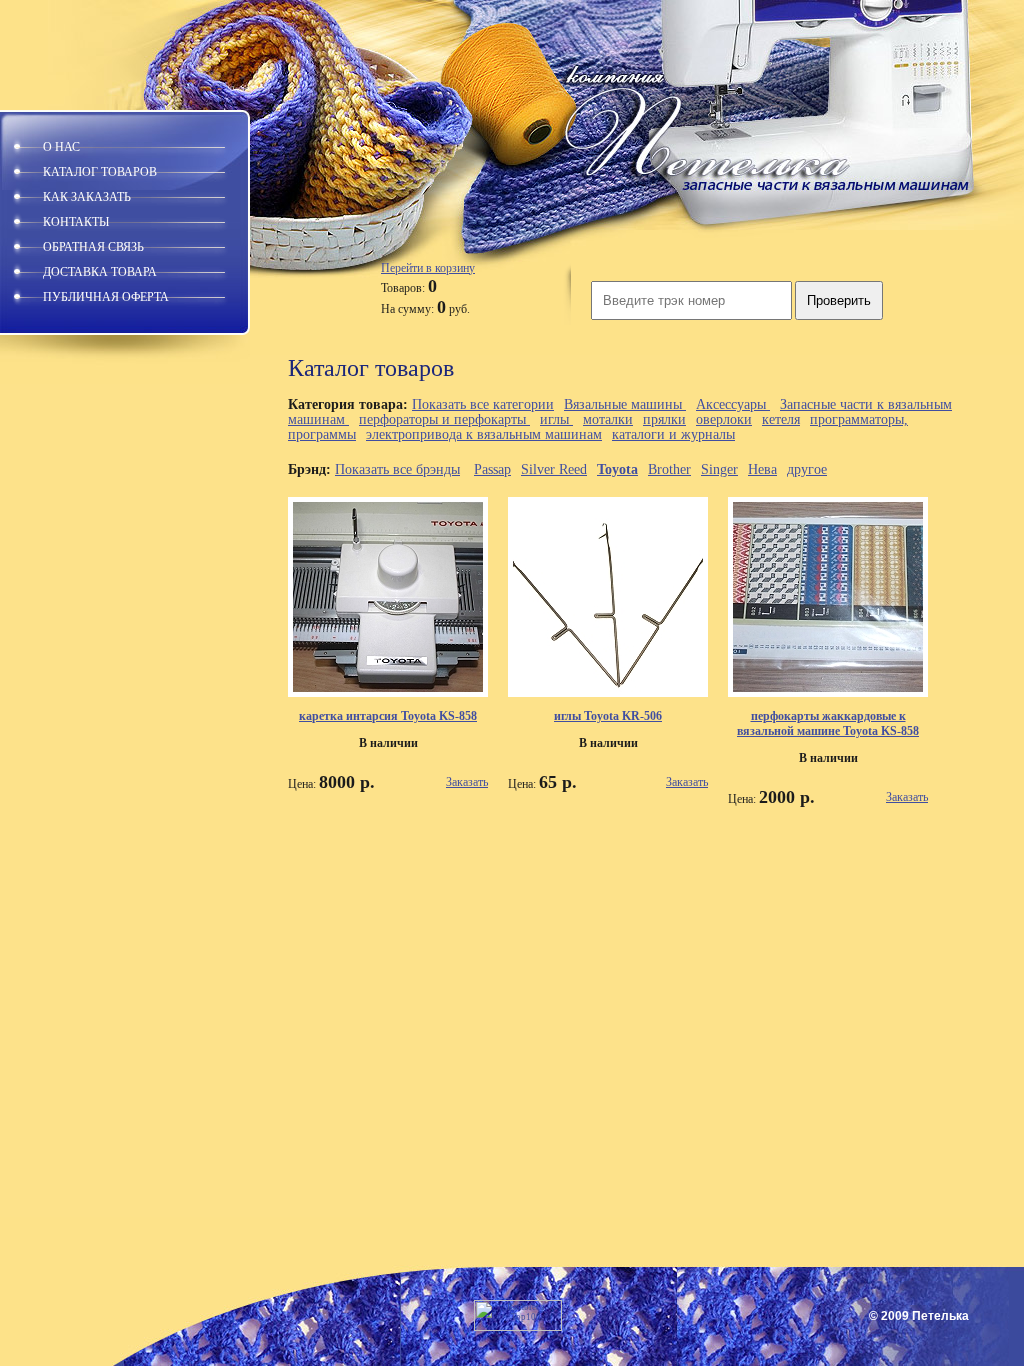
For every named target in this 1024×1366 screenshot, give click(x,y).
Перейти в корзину (428, 268)
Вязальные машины (625, 404)
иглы (556, 419)
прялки (664, 419)
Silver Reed (554, 469)
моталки (608, 419)
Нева (762, 469)
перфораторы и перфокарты (444, 419)
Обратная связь (93, 247)
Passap (492, 469)
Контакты (76, 222)
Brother (669, 469)
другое (807, 469)
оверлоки (724, 419)
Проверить (839, 300)
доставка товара (100, 272)
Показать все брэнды (397, 469)
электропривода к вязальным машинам (484, 434)
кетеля (781, 419)
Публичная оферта (106, 297)
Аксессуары (733, 404)
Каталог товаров (100, 172)
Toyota (617, 469)
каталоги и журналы (673, 434)
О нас (61, 147)
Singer (719, 469)
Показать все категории (483, 404)
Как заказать (87, 197)
